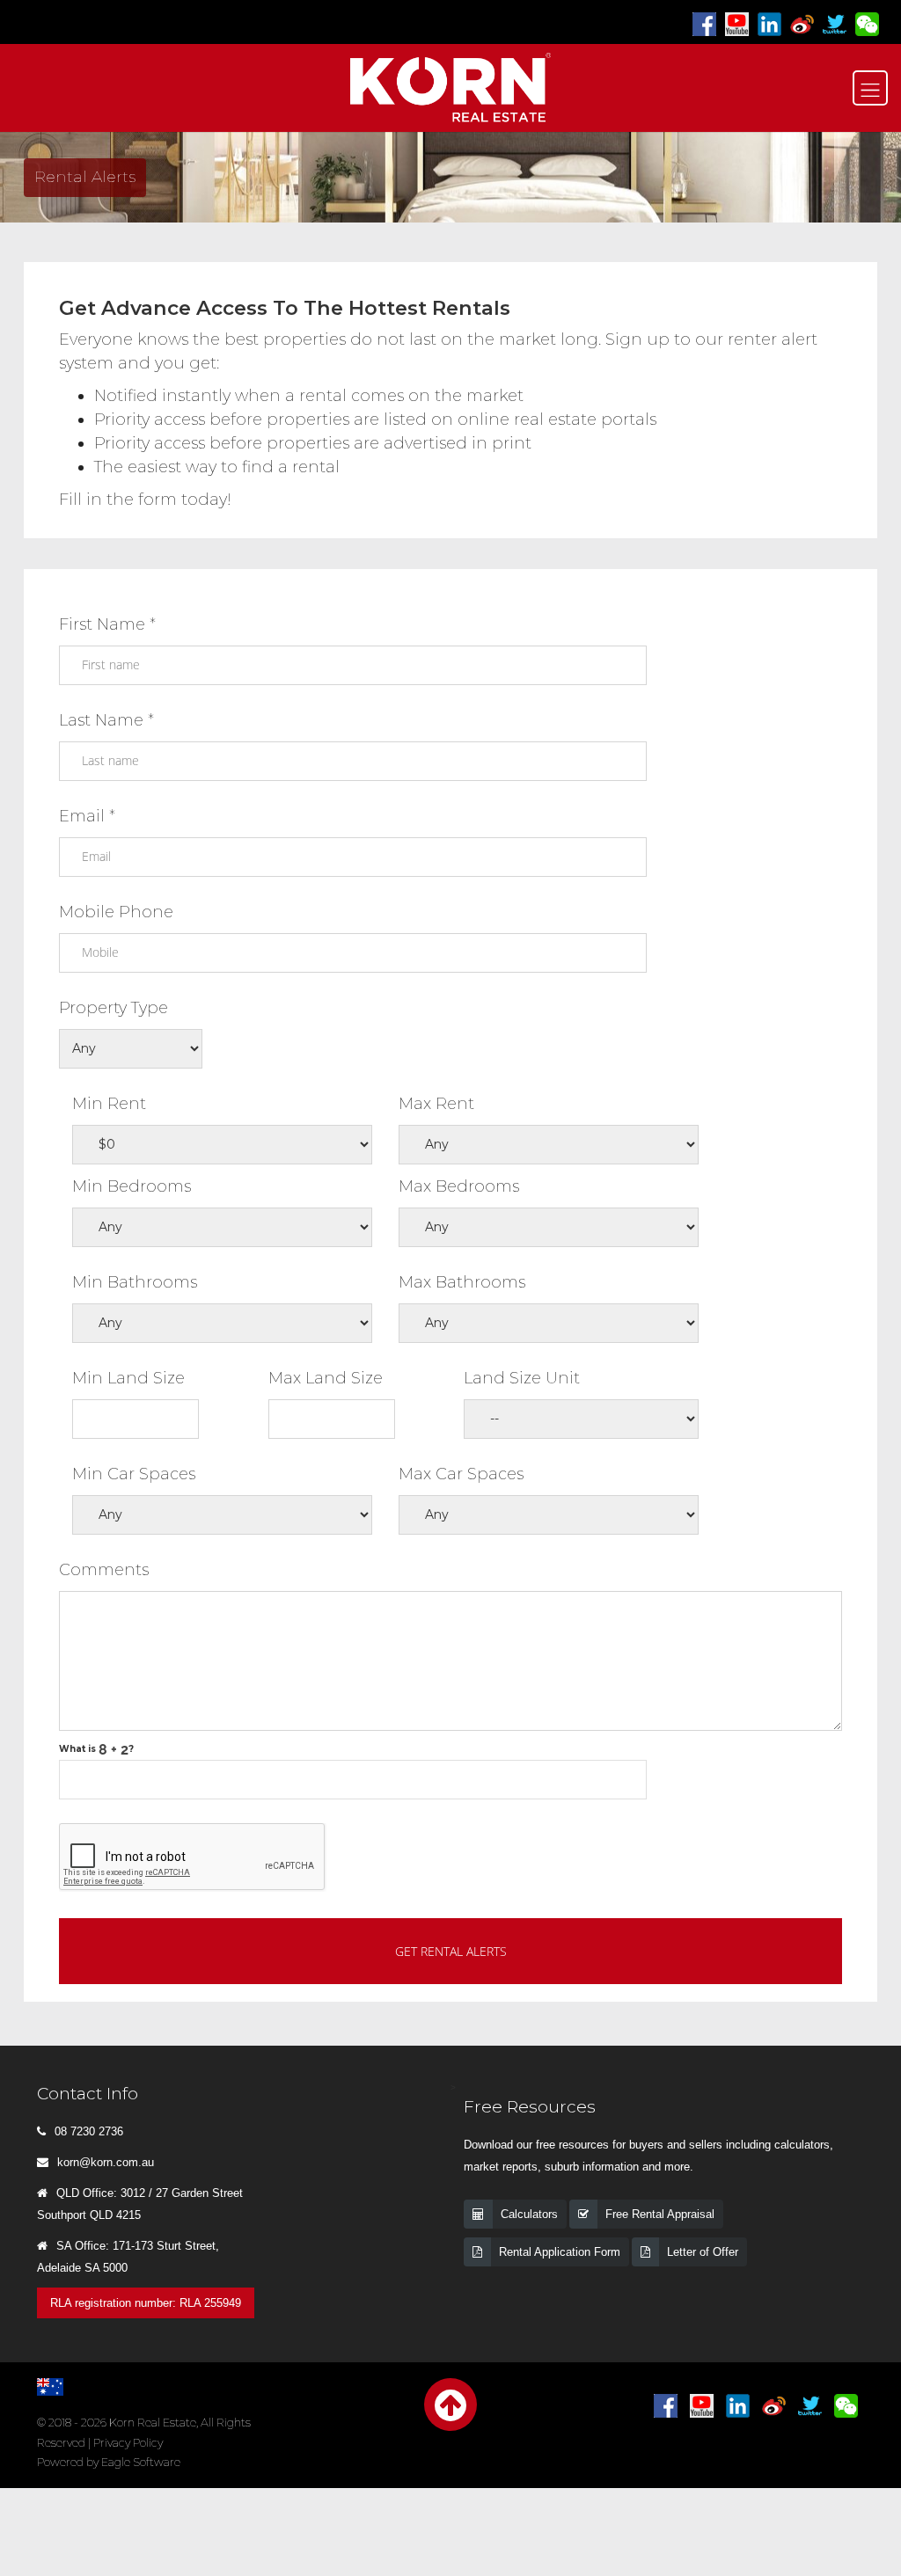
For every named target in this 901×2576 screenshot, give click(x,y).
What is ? (96, 1749)
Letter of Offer (703, 2252)
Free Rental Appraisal (660, 2214)
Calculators (529, 2214)
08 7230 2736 (89, 2131)
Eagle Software (141, 2462)
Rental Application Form (560, 2252)
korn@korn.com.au (106, 2162)
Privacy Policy (128, 2443)
